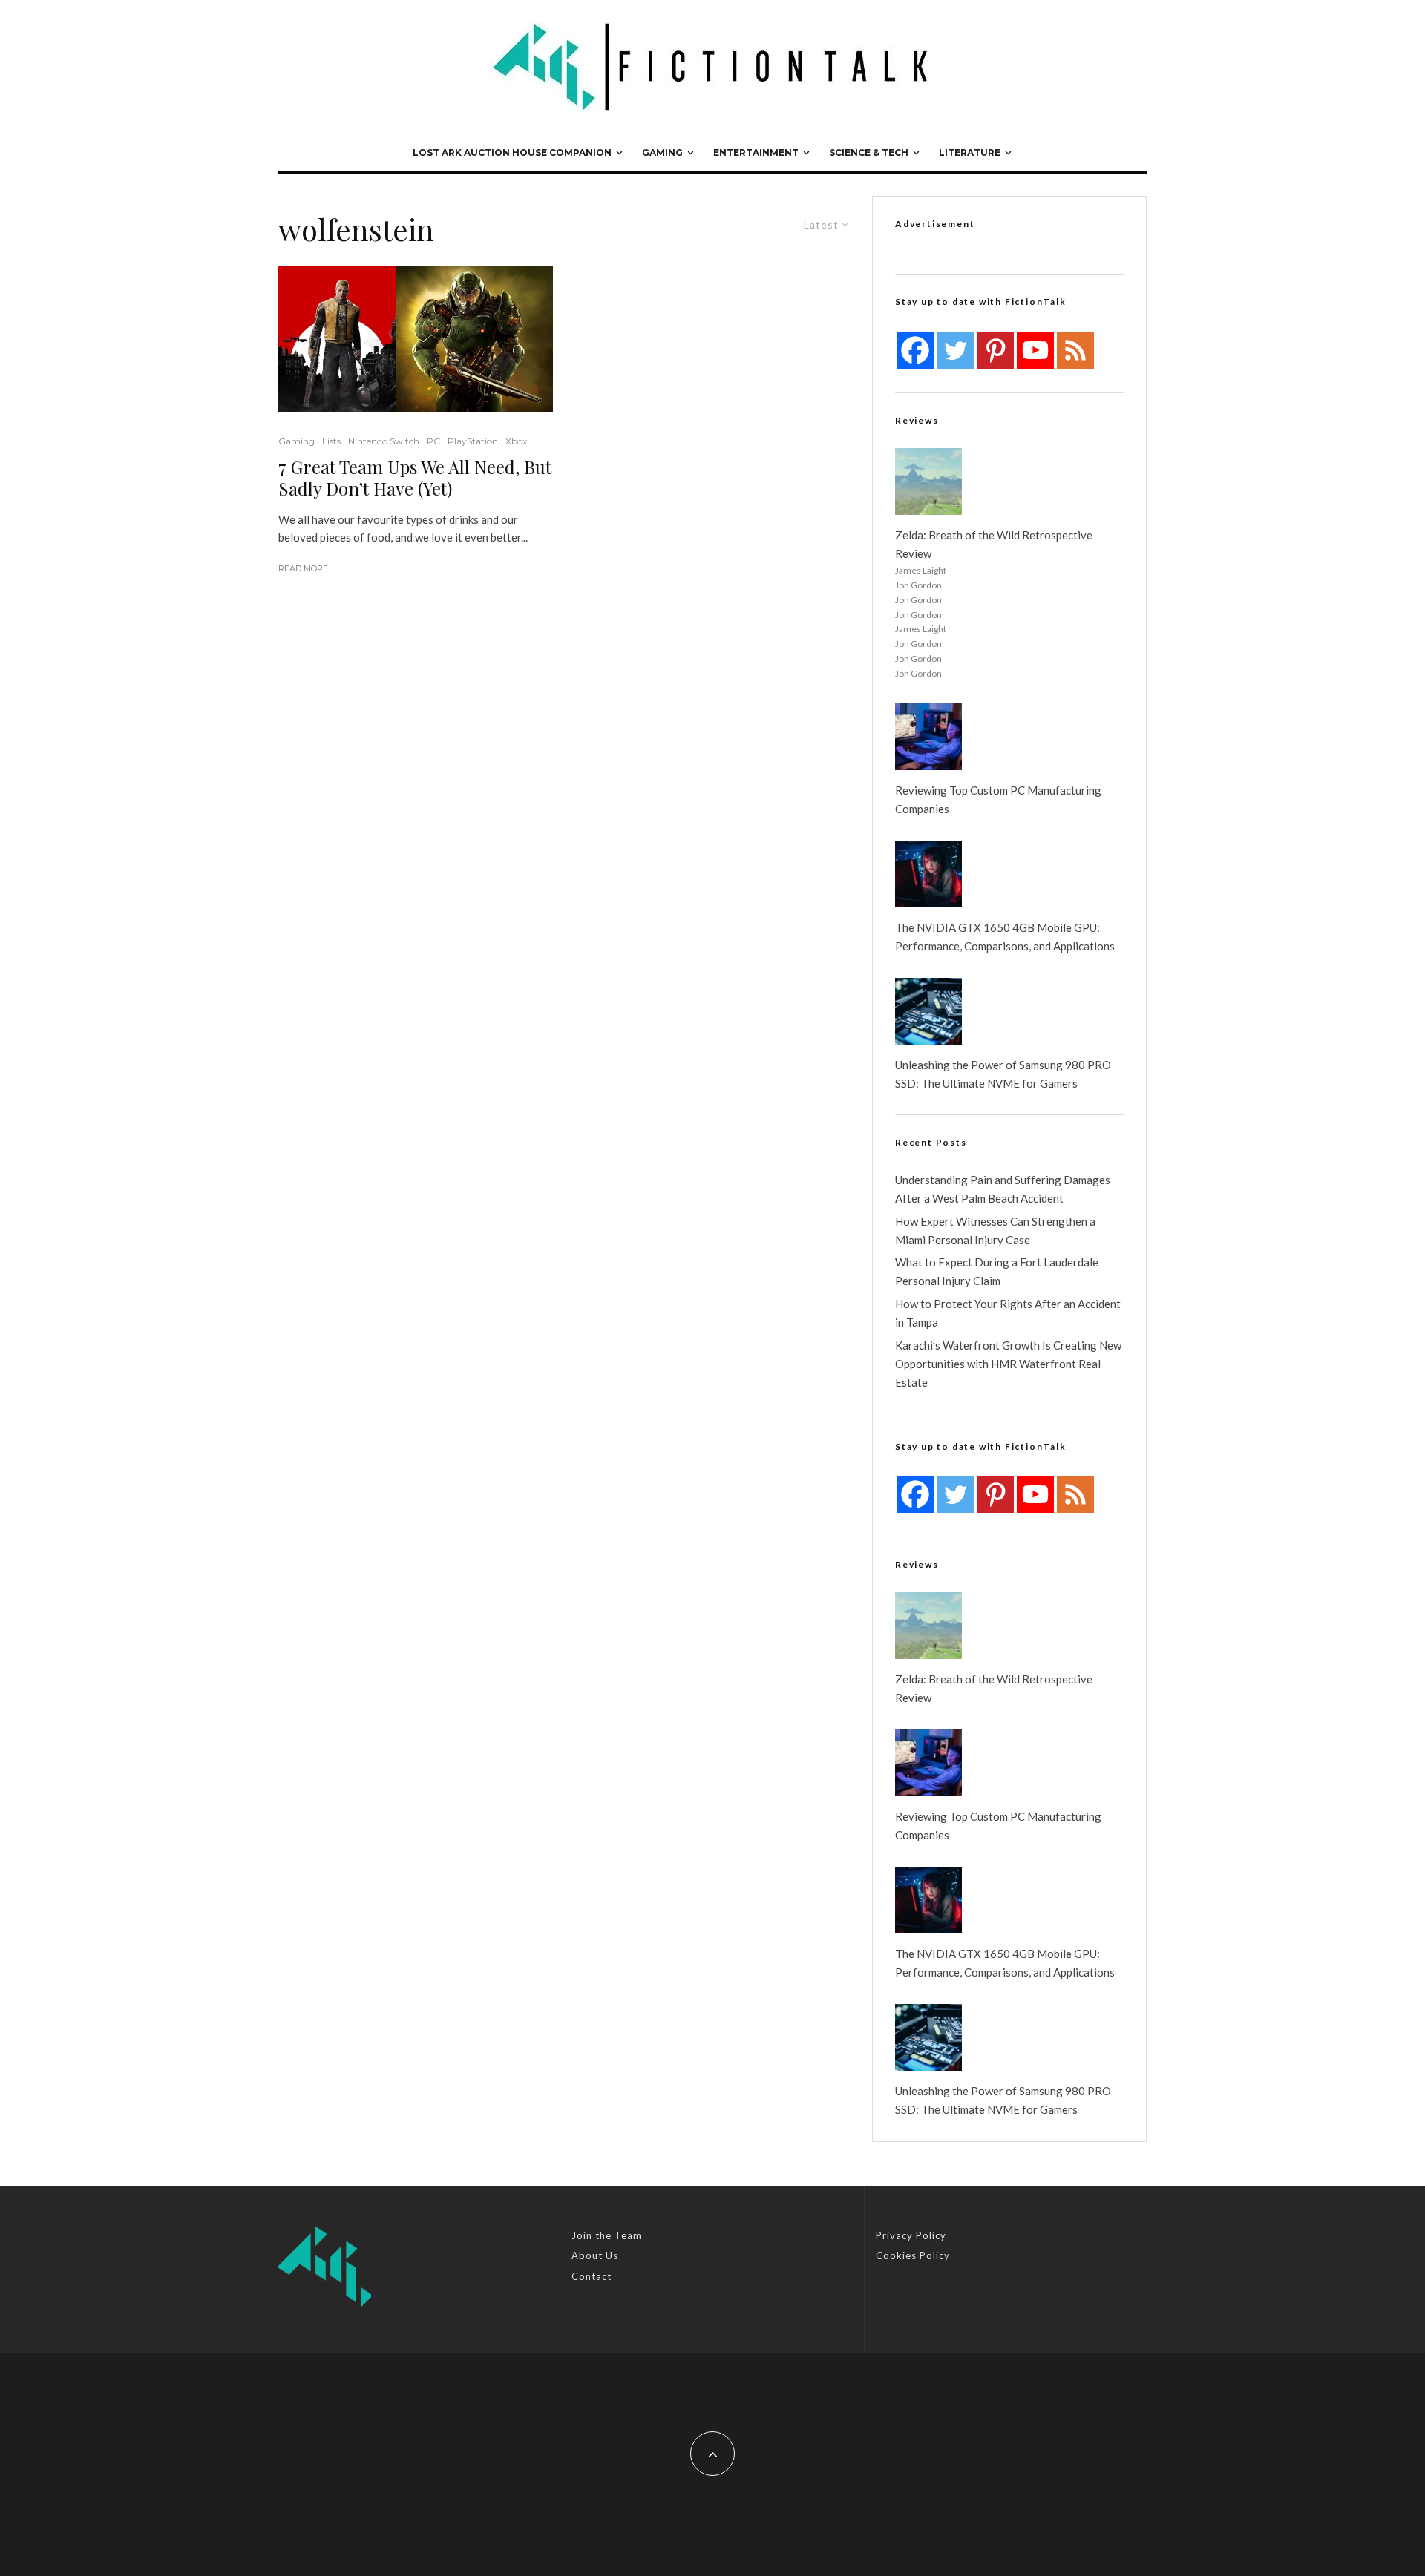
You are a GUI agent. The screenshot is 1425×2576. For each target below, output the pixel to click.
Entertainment (756, 152)
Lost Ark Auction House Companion (512, 152)
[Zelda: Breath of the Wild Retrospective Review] (928, 482)
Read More (303, 568)
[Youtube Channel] (1035, 350)
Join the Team (607, 2235)
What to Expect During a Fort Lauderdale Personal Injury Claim (997, 1271)
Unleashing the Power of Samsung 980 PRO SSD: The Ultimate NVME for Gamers (1003, 1074)
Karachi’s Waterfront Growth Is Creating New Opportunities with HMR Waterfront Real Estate (1008, 1364)
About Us (595, 2255)
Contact (592, 2276)
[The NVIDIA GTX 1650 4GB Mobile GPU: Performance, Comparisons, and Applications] (928, 874)
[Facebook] (915, 350)
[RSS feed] (1075, 350)
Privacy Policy (911, 2235)
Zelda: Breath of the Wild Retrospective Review (994, 544)
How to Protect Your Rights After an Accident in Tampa (1008, 1313)
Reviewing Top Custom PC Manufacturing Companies (998, 799)
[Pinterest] (995, 350)
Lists (331, 441)
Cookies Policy (913, 2255)
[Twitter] (955, 350)
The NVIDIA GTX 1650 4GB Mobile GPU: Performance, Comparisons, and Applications (1005, 937)
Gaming (662, 152)
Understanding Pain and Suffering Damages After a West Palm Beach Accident (1003, 1189)
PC (433, 441)
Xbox (516, 441)
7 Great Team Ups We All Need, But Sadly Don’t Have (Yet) (415, 478)
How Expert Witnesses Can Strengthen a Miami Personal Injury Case (995, 1230)
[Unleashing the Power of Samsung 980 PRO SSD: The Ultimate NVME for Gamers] (928, 1011)
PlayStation (473, 441)
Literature (970, 152)
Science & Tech (869, 152)
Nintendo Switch (384, 441)
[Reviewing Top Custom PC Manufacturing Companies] (928, 737)
